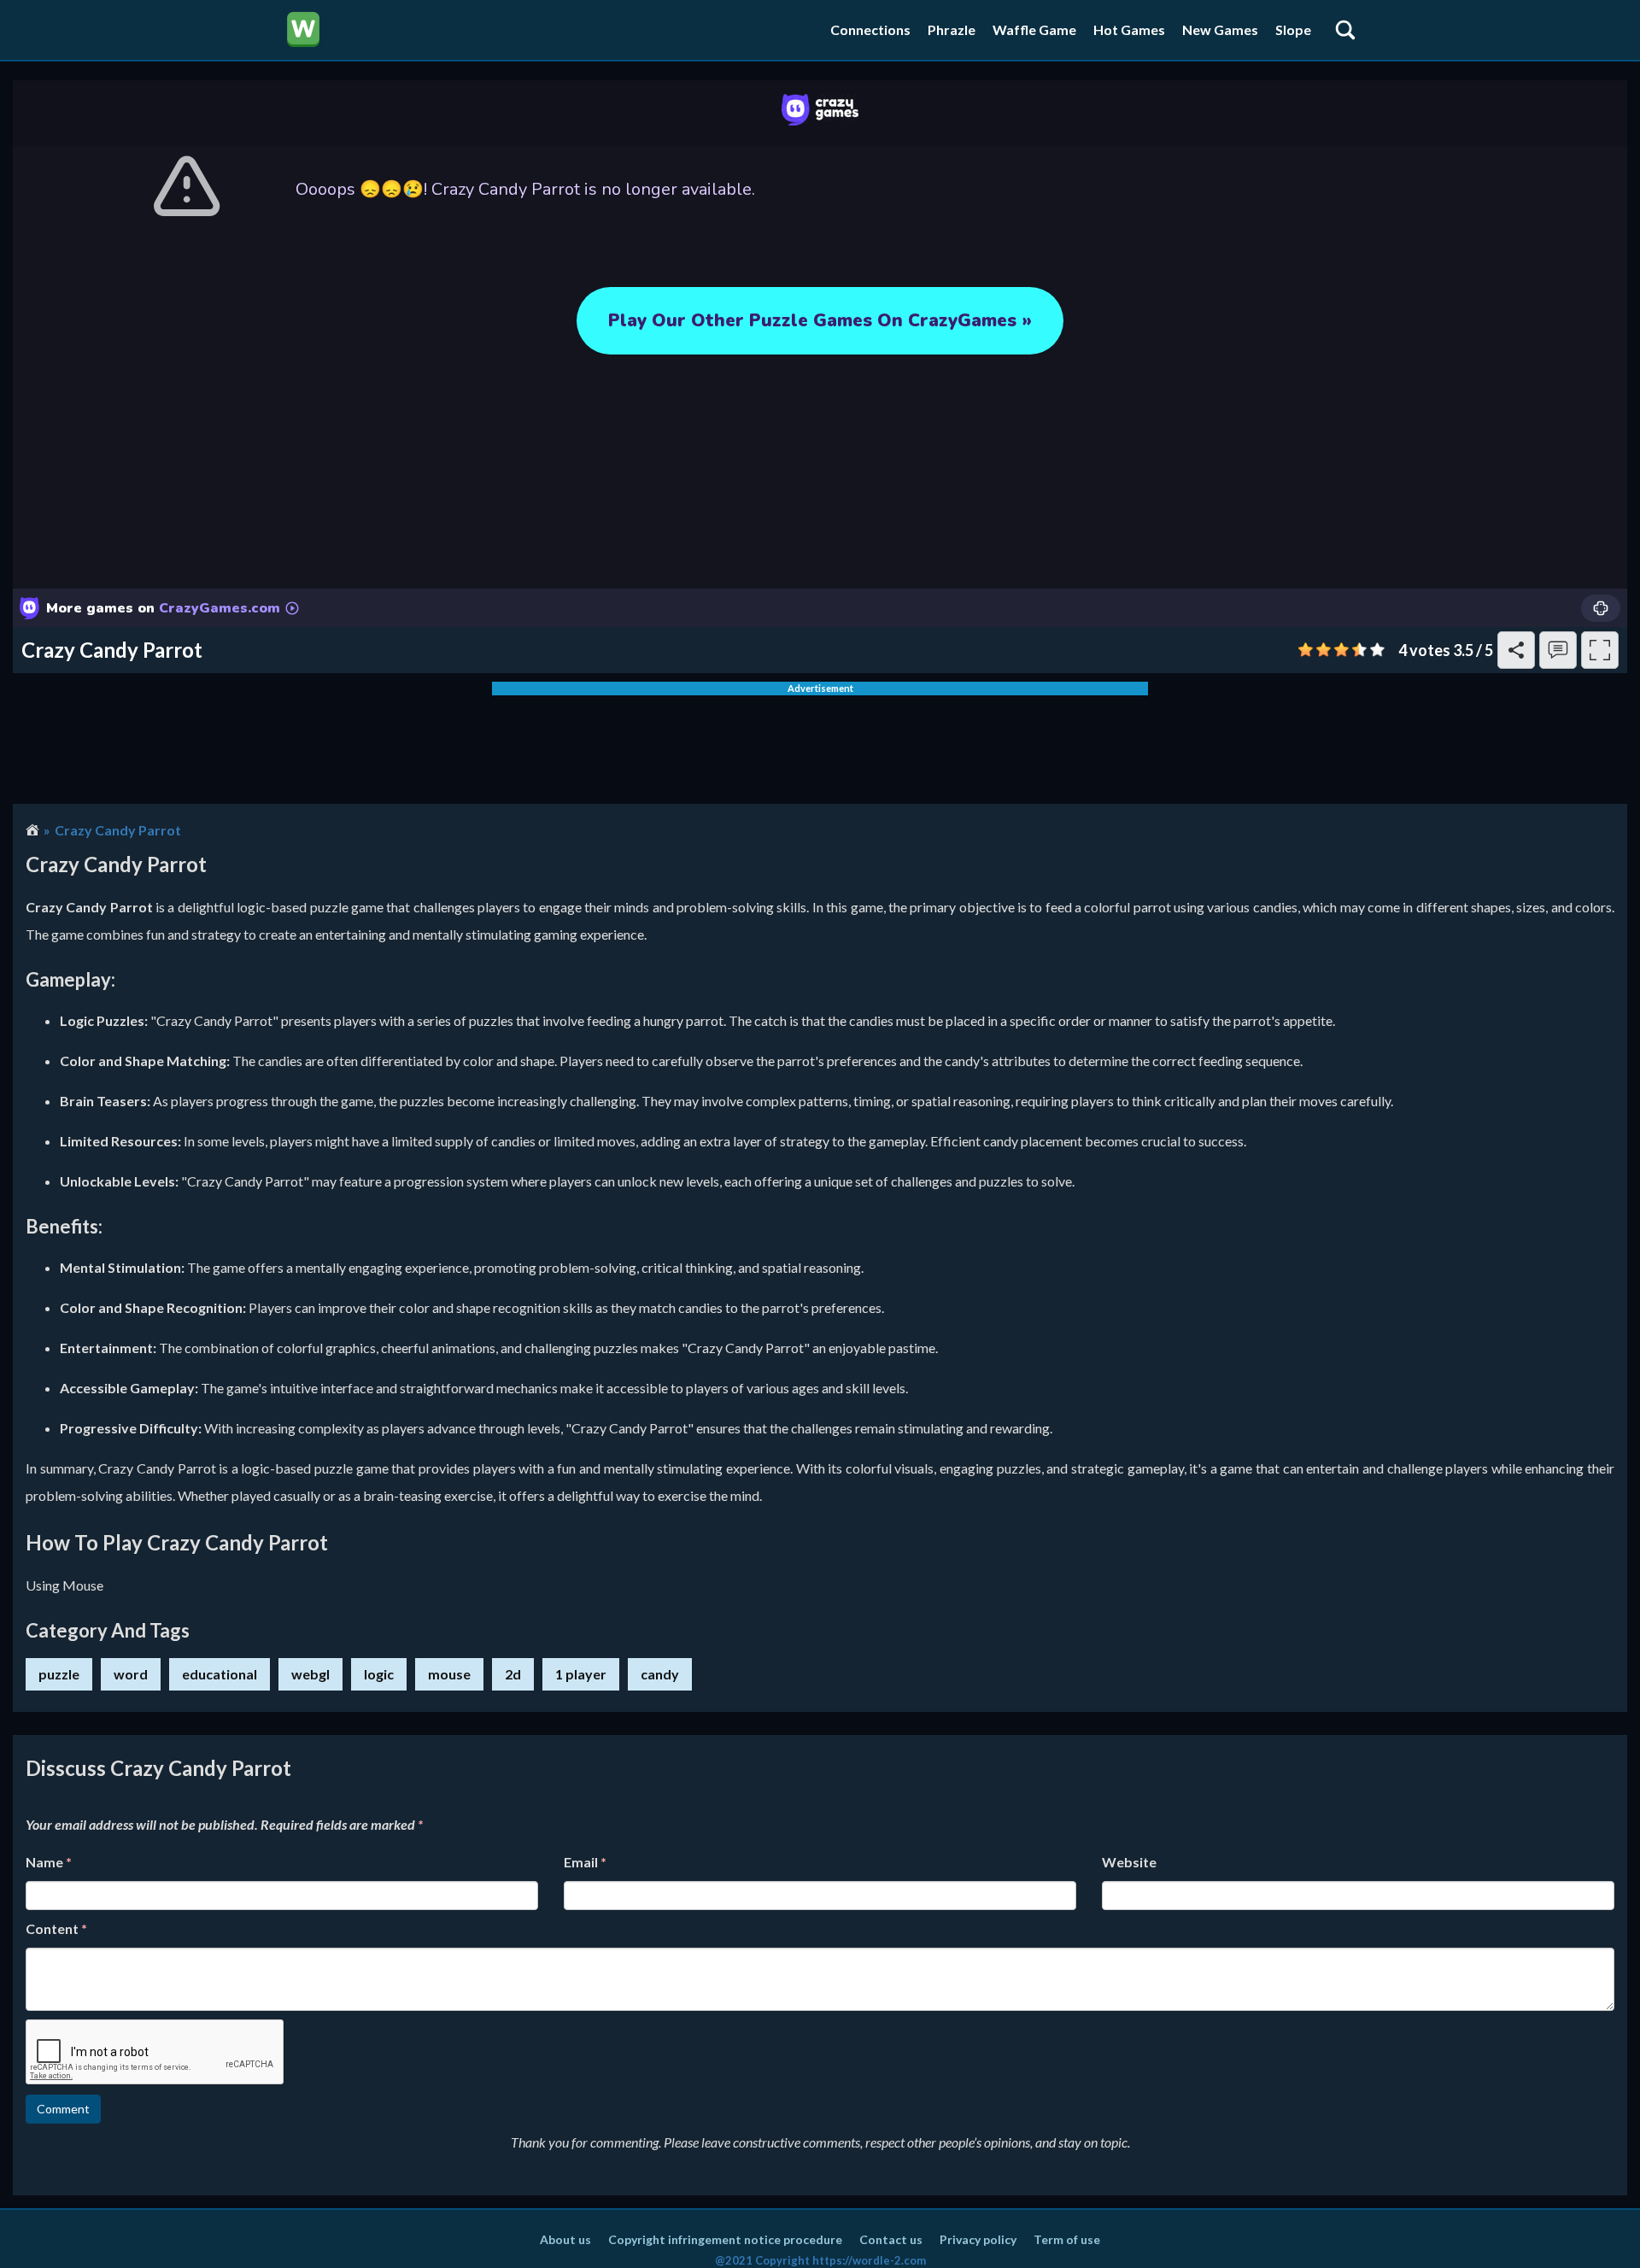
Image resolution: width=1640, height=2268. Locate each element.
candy (660, 1674)
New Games (1220, 29)
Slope (1293, 29)
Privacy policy (978, 2239)
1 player (581, 1674)
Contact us (891, 2239)
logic (379, 1674)
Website (1129, 1862)
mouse (449, 1674)
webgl (310, 1674)
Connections (870, 29)
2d (513, 1674)
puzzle (59, 1674)
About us (565, 2239)
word (131, 1674)
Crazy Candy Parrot (118, 830)
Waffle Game (1034, 29)
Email (585, 1862)
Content (56, 1928)
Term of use (1067, 2239)
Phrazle (952, 29)
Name (49, 1862)
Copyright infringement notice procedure (725, 2239)
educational (220, 1674)
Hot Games (1129, 29)
